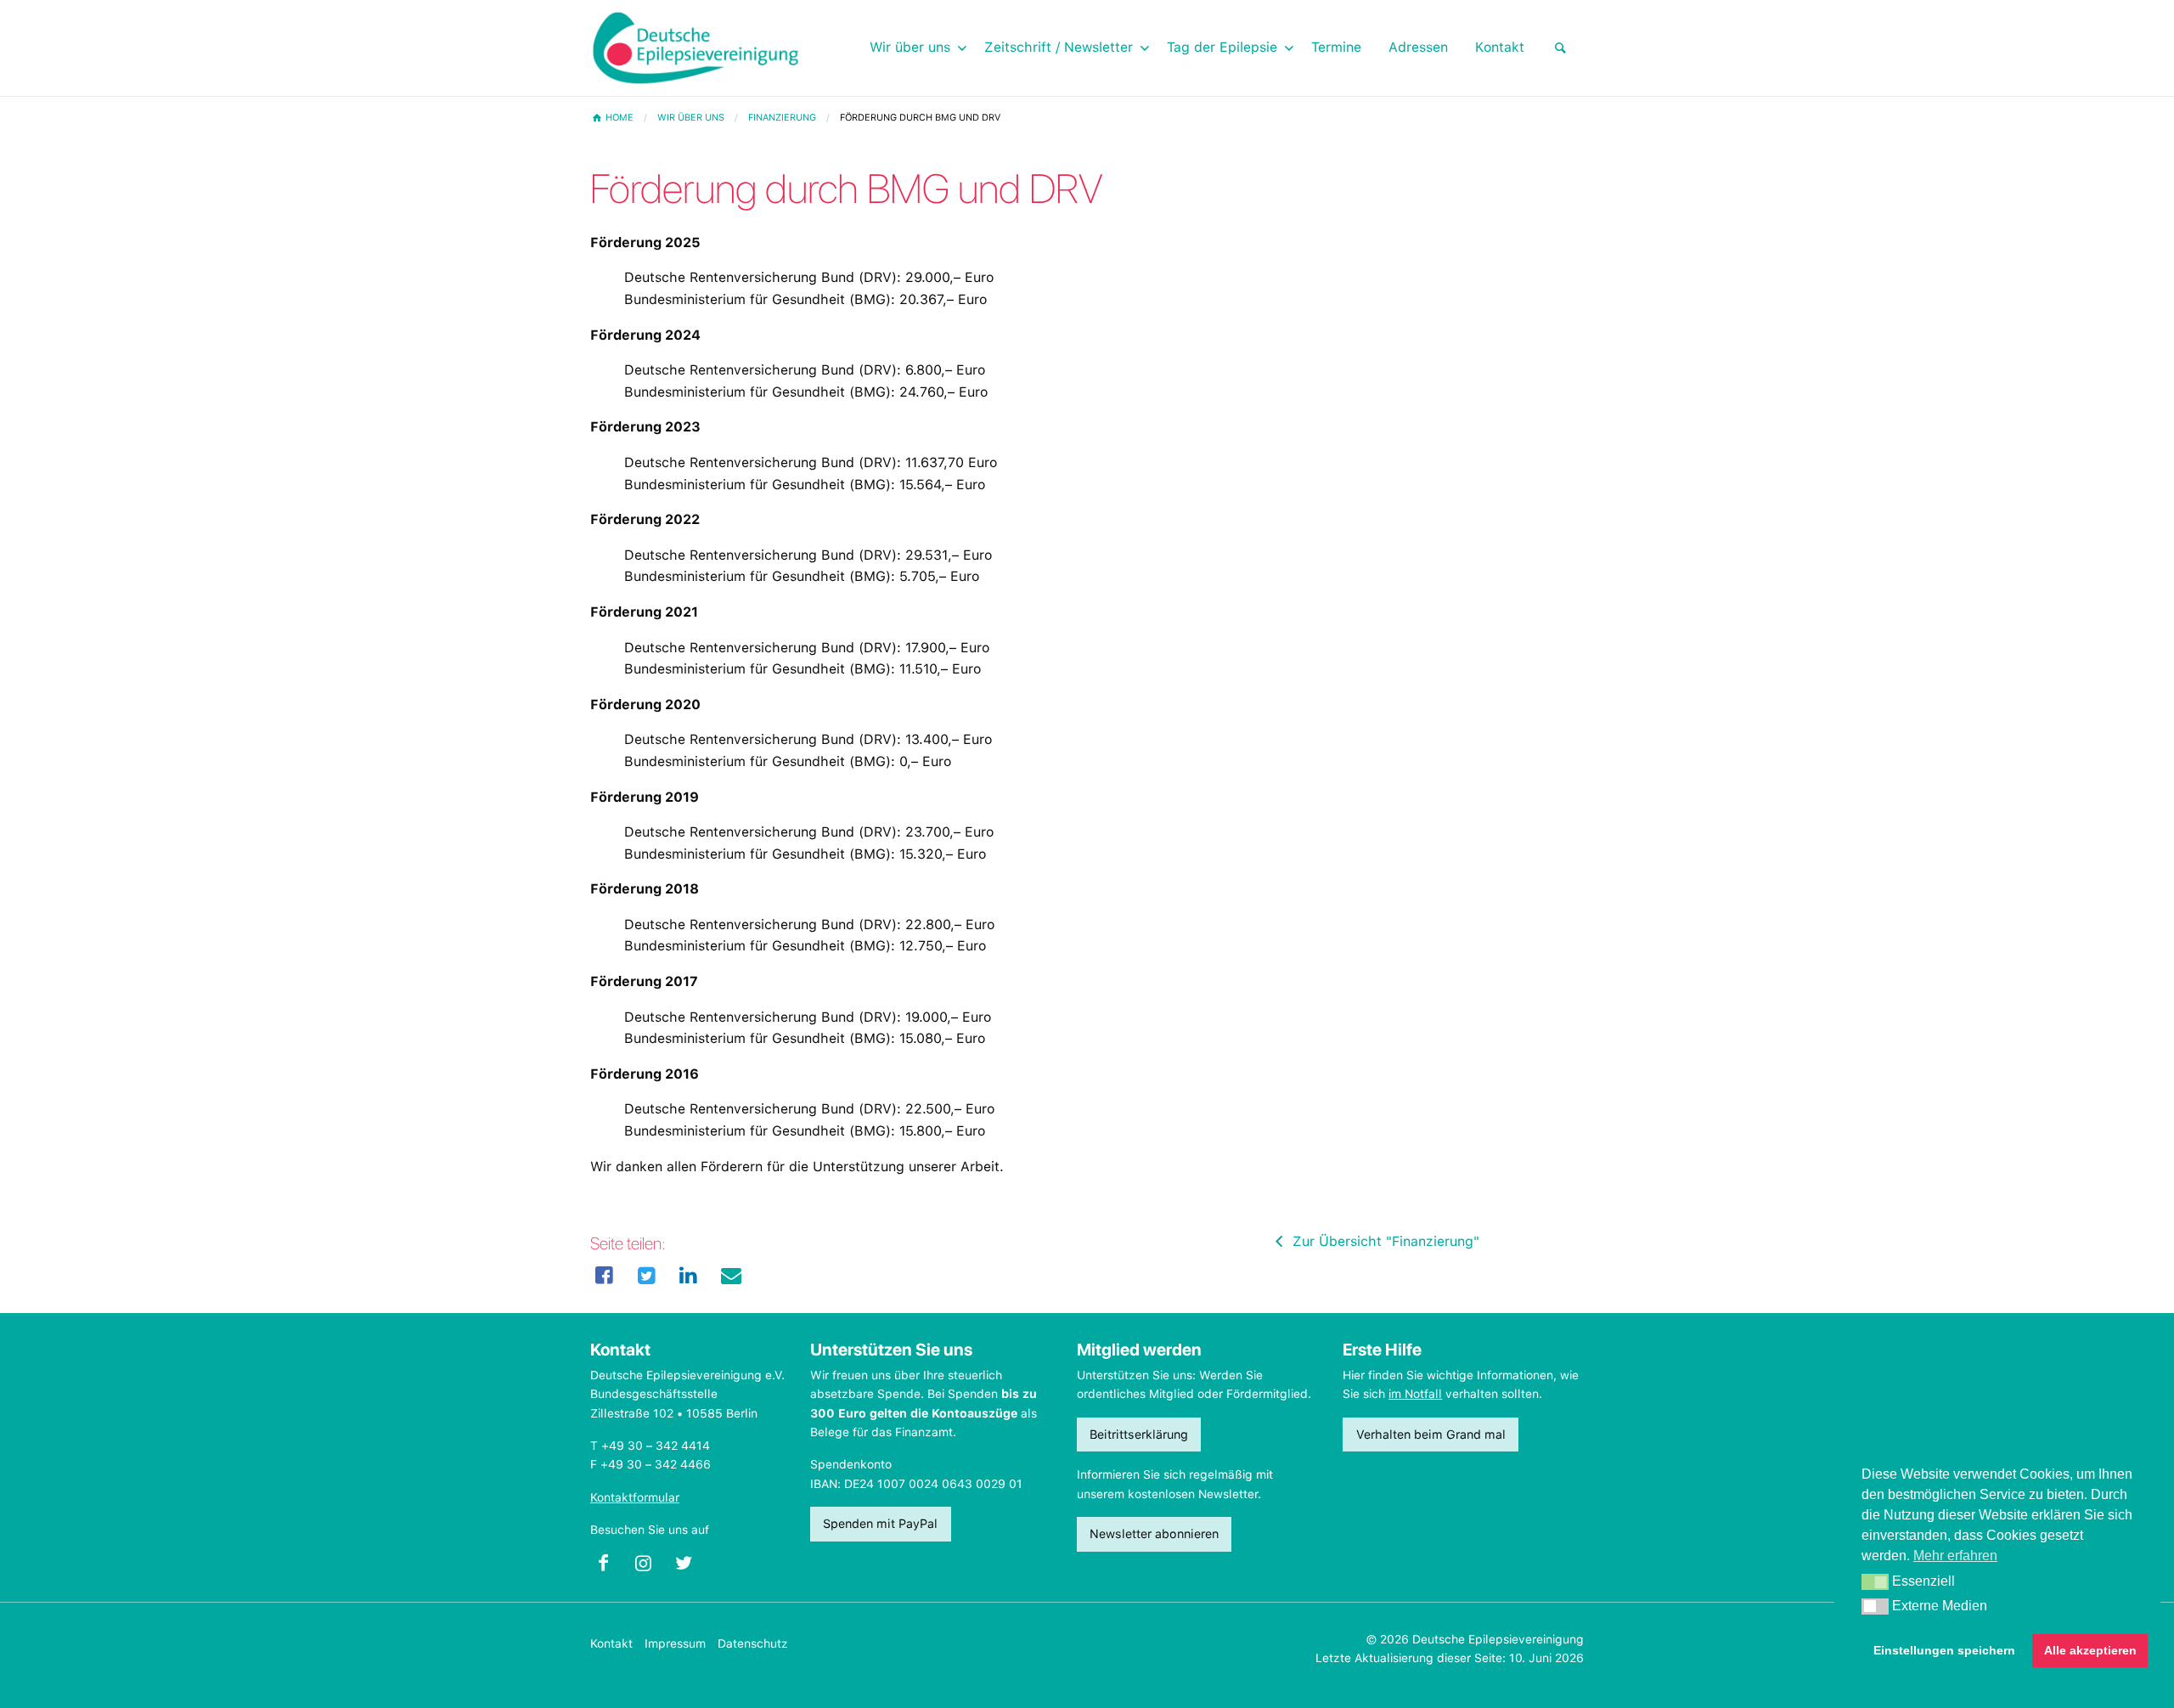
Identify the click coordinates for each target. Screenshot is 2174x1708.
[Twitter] (647, 1276)
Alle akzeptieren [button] (2090, 1650)
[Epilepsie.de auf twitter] (691, 1567)
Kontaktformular (635, 1497)
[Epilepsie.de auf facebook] (610, 1567)
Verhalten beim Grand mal (1431, 1434)
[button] (1875, 1582)
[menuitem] (1561, 48)
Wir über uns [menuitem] (910, 47)
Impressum (675, 1643)
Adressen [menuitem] (1418, 47)
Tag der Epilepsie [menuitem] (1222, 47)
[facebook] (605, 1276)
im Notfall (1415, 1394)
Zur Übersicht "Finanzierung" (1384, 1241)
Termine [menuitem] (1336, 47)
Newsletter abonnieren (1154, 1533)
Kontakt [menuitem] (1500, 47)
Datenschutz (753, 1643)
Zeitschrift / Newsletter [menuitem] (1059, 47)
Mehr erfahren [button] (1955, 1556)
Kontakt (611, 1643)
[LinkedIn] (689, 1276)
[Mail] (731, 1276)
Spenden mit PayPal (880, 1523)
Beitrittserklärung (1139, 1434)
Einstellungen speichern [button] (1944, 1650)
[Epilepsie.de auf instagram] (650, 1567)
